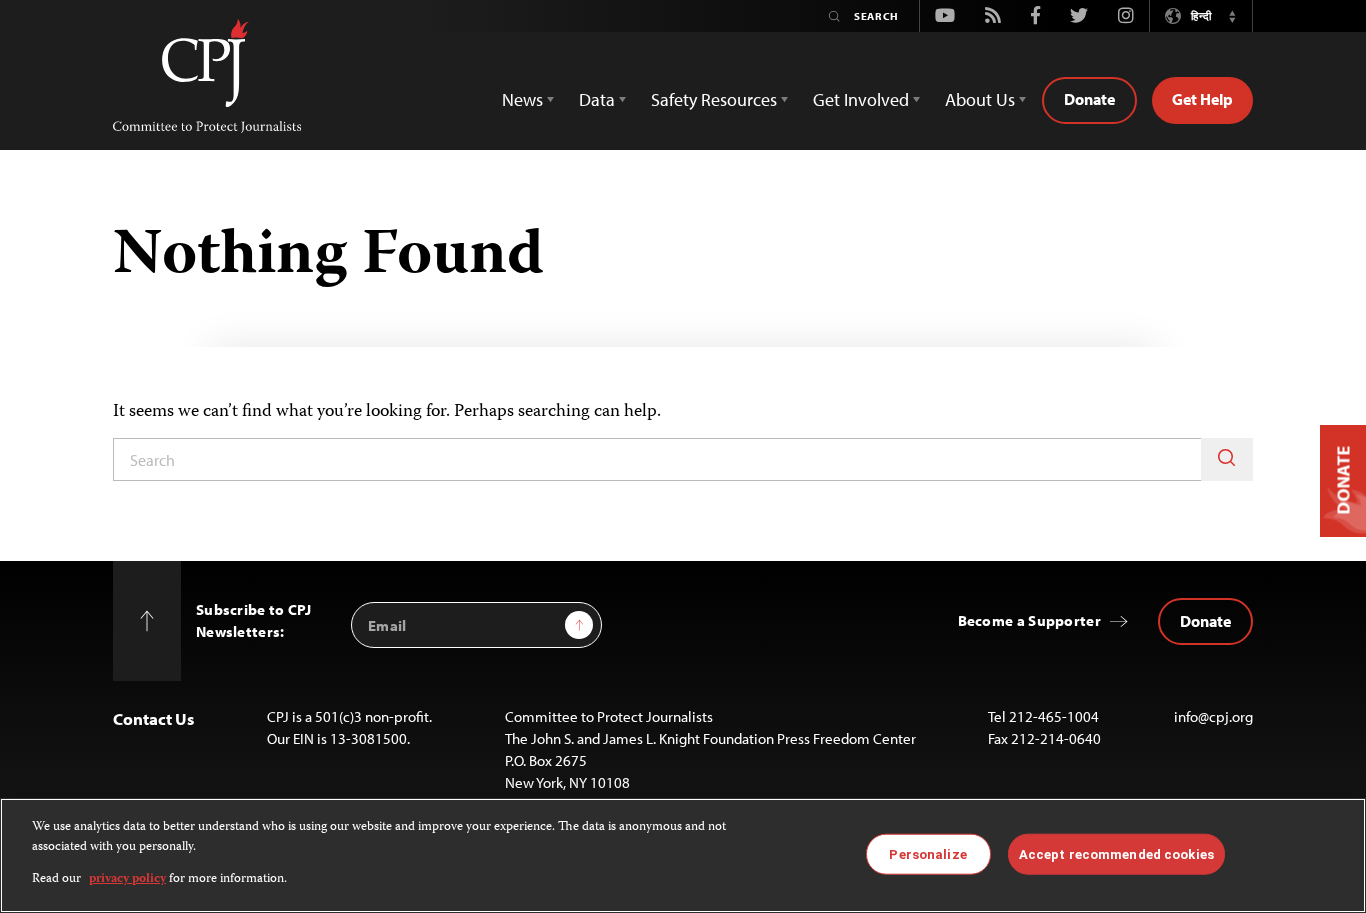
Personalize (927, 853)
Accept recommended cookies (1116, 853)
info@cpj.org (1213, 716)
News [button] (522, 99)
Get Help (1202, 99)
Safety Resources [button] (714, 99)
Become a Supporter (1029, 620)
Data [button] (597, 99)
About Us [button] (980, 99)
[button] (1232, 16)
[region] (683, 855)
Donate (1089, 99)
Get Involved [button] (861, 99)
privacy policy (127, 879)
